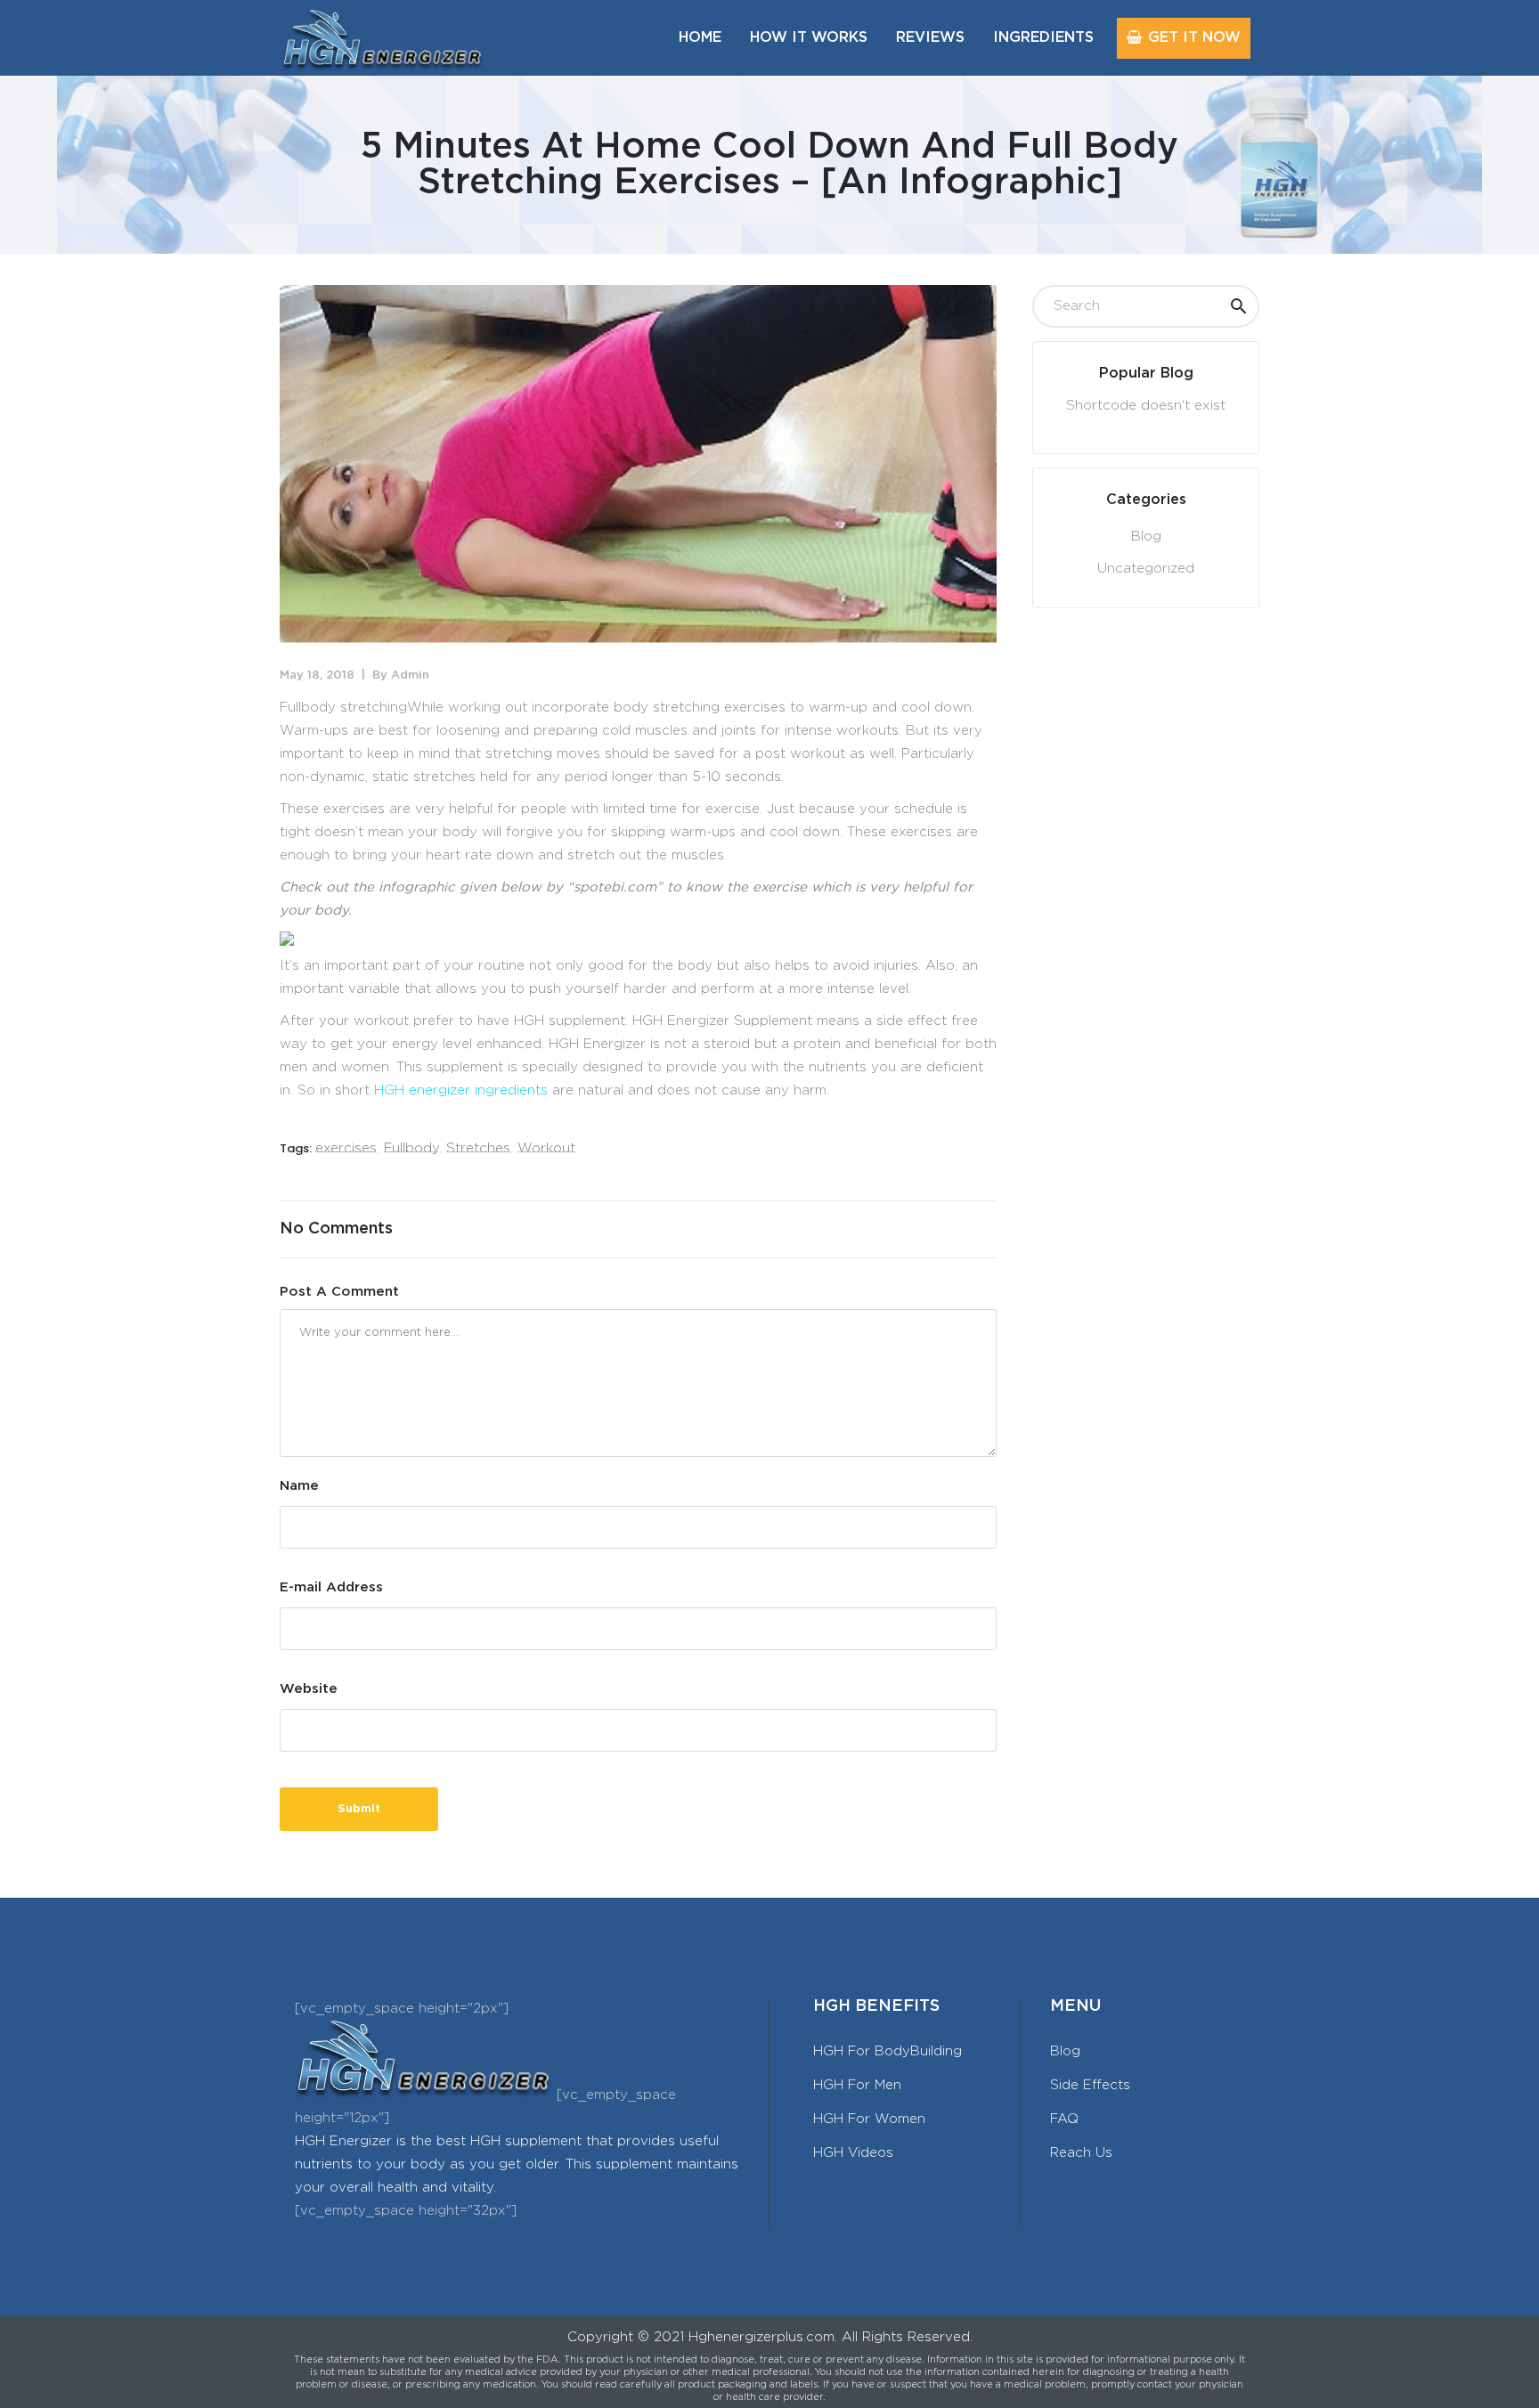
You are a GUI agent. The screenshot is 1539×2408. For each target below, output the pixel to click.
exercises (346, 1148)
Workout (546, 1148)
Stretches (478, 1148)
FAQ (1064, 2119)
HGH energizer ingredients (461, 1090)
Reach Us (1081, 2153)
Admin (410, 675)
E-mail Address (331, 1587)
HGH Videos (853, 2153)
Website (309, 1689)
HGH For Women (869, 2119)
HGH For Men (857, 2085)
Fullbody (411, 1148)
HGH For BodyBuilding (888, 2051)
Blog (1146, 537)
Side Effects (1090, 2085)
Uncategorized (1146, 569)
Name (299, 1486)
